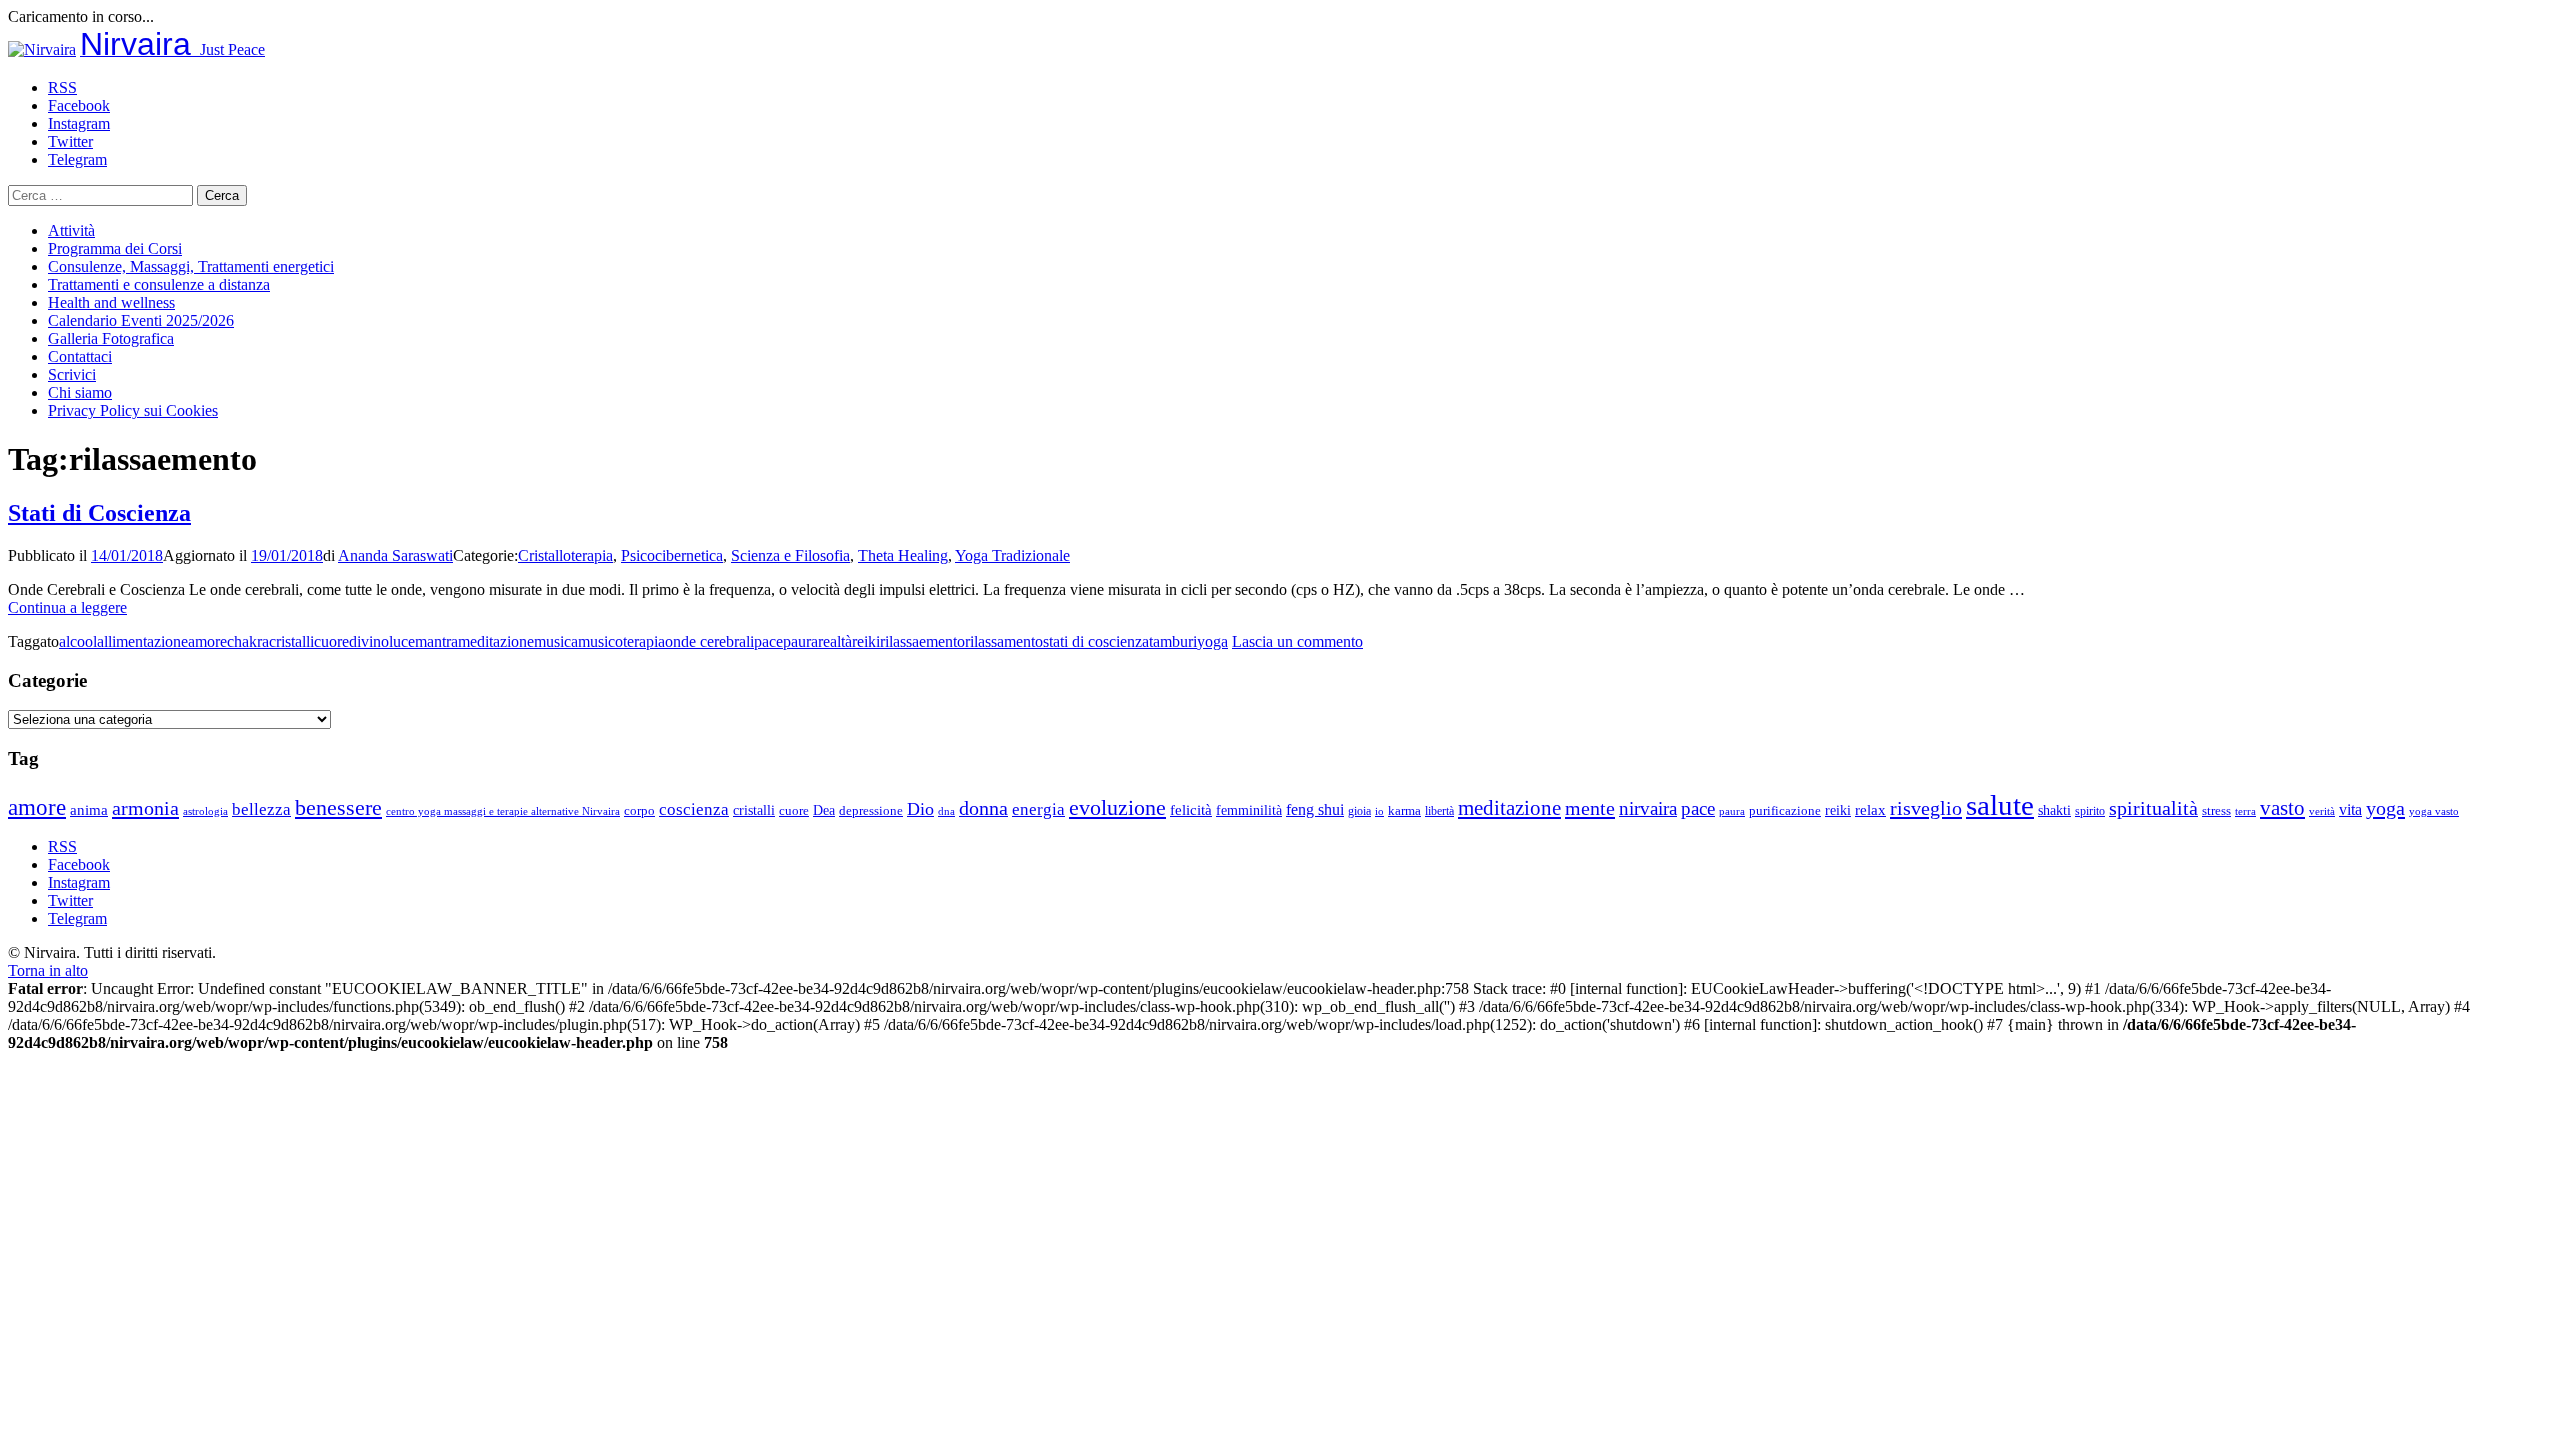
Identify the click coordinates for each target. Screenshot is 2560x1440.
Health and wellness (111, 302)
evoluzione (1117, 807)
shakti (2054, 810)
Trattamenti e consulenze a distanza (159, 284)
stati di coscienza (1096, 641)
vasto (2282, 808)
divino (369, 641)
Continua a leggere (67, 607)
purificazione (1785, 810)
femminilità (1249, 810)
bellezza (261, 809)
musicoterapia (621, 641)
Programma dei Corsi (115, 248)
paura (800, 641)
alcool (78, 641)
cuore (331, 641)
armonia (145, 808)
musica (556, 641)
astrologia (205, 811)
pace (768, 641)
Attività (71, 230)
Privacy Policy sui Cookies (133, 410)
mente (1590, 808)
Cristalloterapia (565, 555)
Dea (824, 810)
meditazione (496, 641)
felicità (1191, 809)
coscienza (694, 809)
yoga (1212, 641)
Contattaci (80, 356)
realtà (835, 641)
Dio (920, 809)
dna (946, 811)
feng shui (1315, 809)
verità (2322, 811)
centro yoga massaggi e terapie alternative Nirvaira (503, 811)
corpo (639, 810)
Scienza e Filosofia (790, 555)
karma (1404, 811)
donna (983, 808)
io (1379, 811)
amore (207, 641)
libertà (1439, 811)
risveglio (1926, 808)
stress (2216, 811)
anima (89, 810)
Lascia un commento (1297, 641)
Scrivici (72, 374)
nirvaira (1648, 808)
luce (402, 641)
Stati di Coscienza (99, 513)
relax (1870, 809)
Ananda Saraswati (395, 555)
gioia (1359, 811)
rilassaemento (922, 641)
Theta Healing (903, 555)
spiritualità (2153, 808)
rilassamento (1004, 641)
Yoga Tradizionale (1012, 555)
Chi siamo (80, 392)
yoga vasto (2434, 811)
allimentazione (142, 641)
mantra (436, 641)
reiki (866, 641)
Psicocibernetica (672, 555)
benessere (338, 807)
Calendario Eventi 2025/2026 (141, 320)
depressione (871, 811)
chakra (248, 641)
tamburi (1173, 641)
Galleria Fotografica (111, 338)
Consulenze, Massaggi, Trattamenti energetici (191, 266)
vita (2350, 810)
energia (1038, 809)
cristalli (291, 641)
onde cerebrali (709, 641)
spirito (2090, 811)
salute (2000, 805)
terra (2245, 811)
